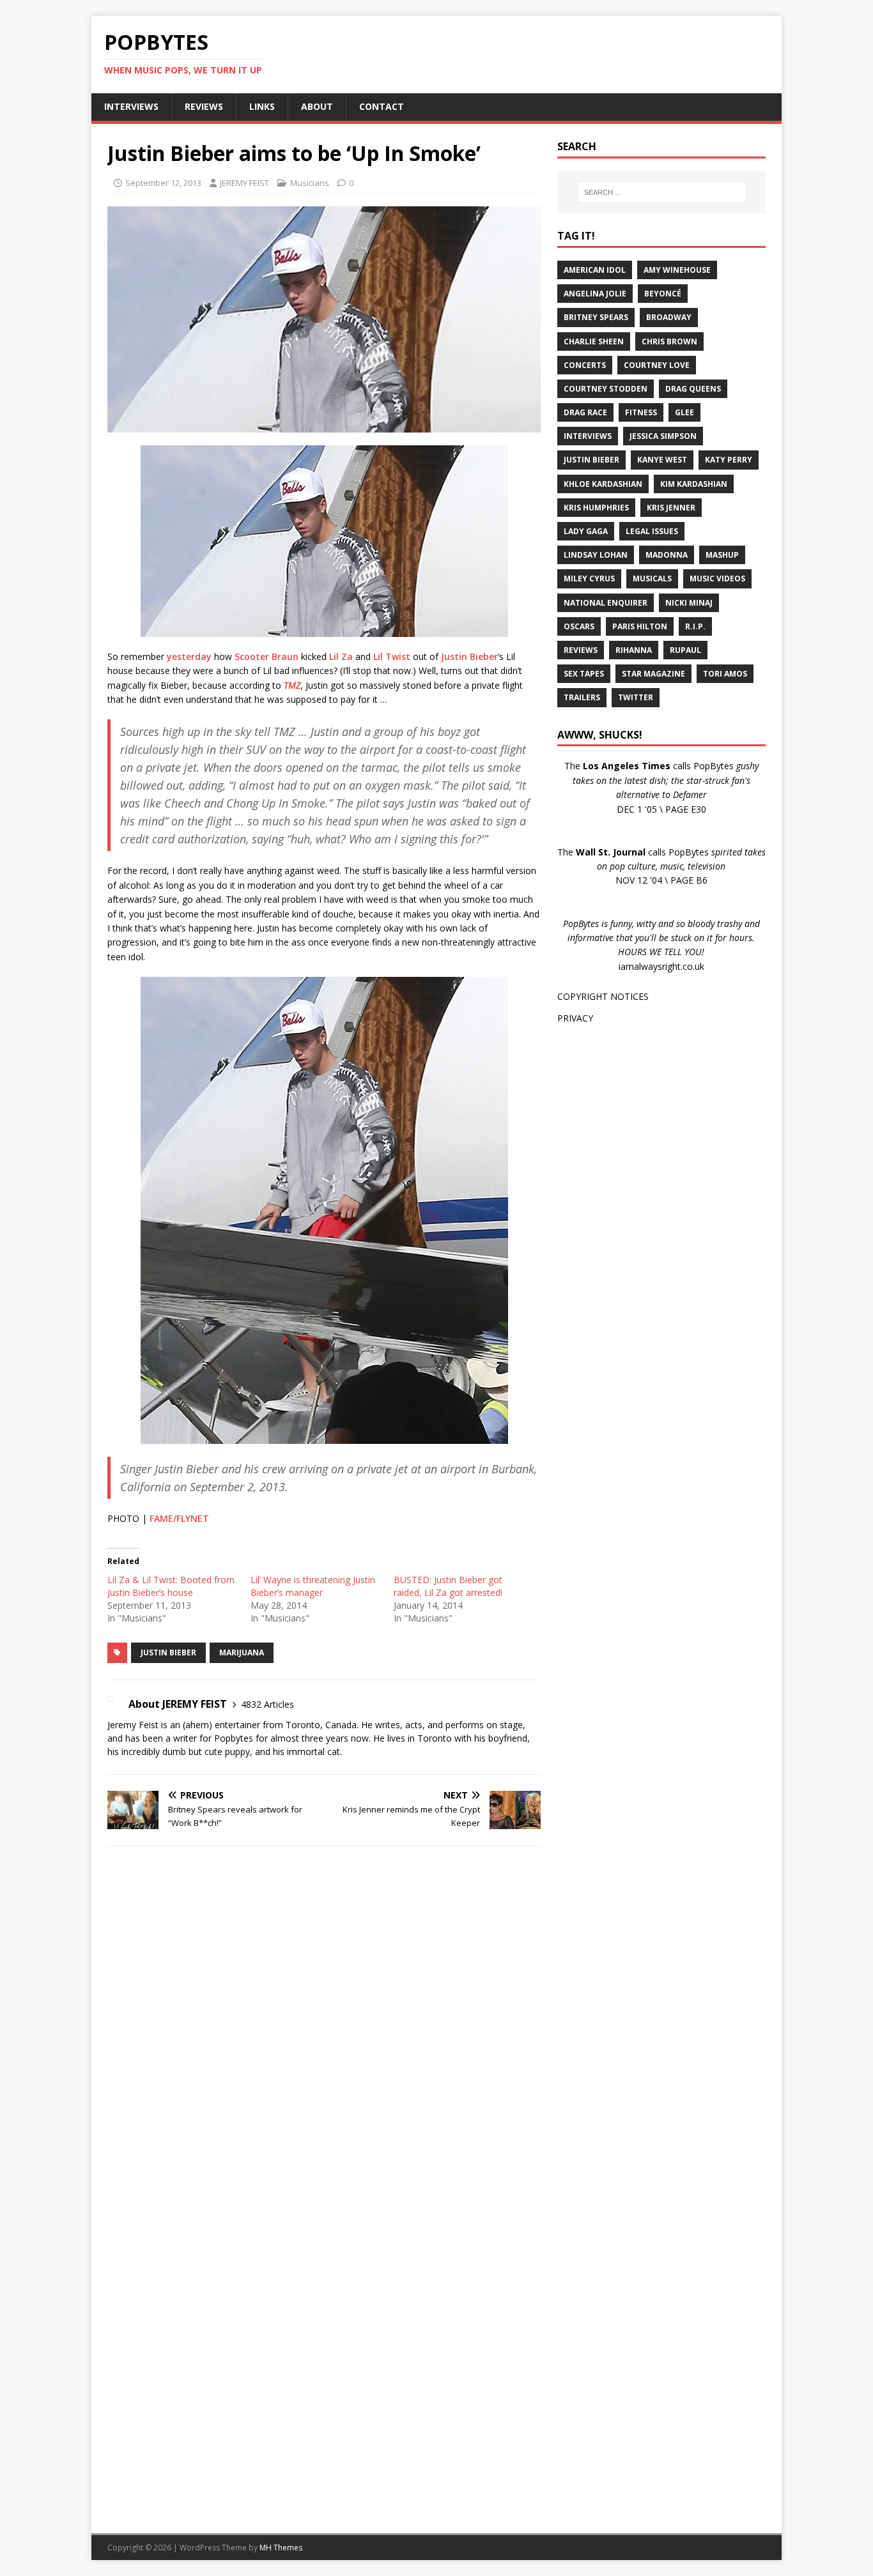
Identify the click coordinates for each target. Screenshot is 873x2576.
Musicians (310, 183)
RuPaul (685, 650)
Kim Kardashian (694, 484)
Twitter (636, 697)
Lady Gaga (586, 531)
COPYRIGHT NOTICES (603, 996)
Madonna (667, 555)
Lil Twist (392, 656)
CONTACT (382, 106)
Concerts (585, 365)
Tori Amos (725, 674)
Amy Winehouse (677, 270)
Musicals (652, 579)
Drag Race (585, 412)
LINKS (262, 106)
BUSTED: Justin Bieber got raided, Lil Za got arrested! (448, 1586)
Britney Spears (596, 317)
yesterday (189, 656)
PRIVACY (575, 1018)
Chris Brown (669, 341)
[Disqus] (324, 2022)
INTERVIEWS (131, 106)
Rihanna (634, 650)
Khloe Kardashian (603, 484)
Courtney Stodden (606, 389)
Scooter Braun (267, 656)
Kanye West (662, 460)
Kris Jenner (671, 508)
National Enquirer (606, 603)
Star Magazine (653, 674)
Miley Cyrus (589, 579)
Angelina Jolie (595, 294)
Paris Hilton (640, 626)
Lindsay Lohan (596, 555)
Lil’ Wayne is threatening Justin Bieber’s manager (313, 1586)
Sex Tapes (584, 674)
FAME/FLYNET (179, 1518)
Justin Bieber (469, 656)
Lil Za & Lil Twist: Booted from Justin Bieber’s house (171, 1586)
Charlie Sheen (594, 341)
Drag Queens (693, 389)
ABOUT (317, 106)
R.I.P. (695, 626)
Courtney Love (657, 365)
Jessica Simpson (663, 436)
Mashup (722, 555)
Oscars (579, 626)
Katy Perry (729, 460)
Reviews (581, 650)
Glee (684, 412)
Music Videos (717, 579)
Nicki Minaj (689, 603)
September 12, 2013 (163, 183)
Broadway (669, 317)
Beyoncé (663, 294)
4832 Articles (267, 1704)
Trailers (582, 697)
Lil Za (341, 656)
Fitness (641, 412)
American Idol (595, 270)
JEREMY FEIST (244, 183)
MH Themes (281, 2548)
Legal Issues (652, 531)
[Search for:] (661, 192)
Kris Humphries (596, 508)
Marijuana (242, 1652)
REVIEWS (204, 106)
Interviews (588, 436)
